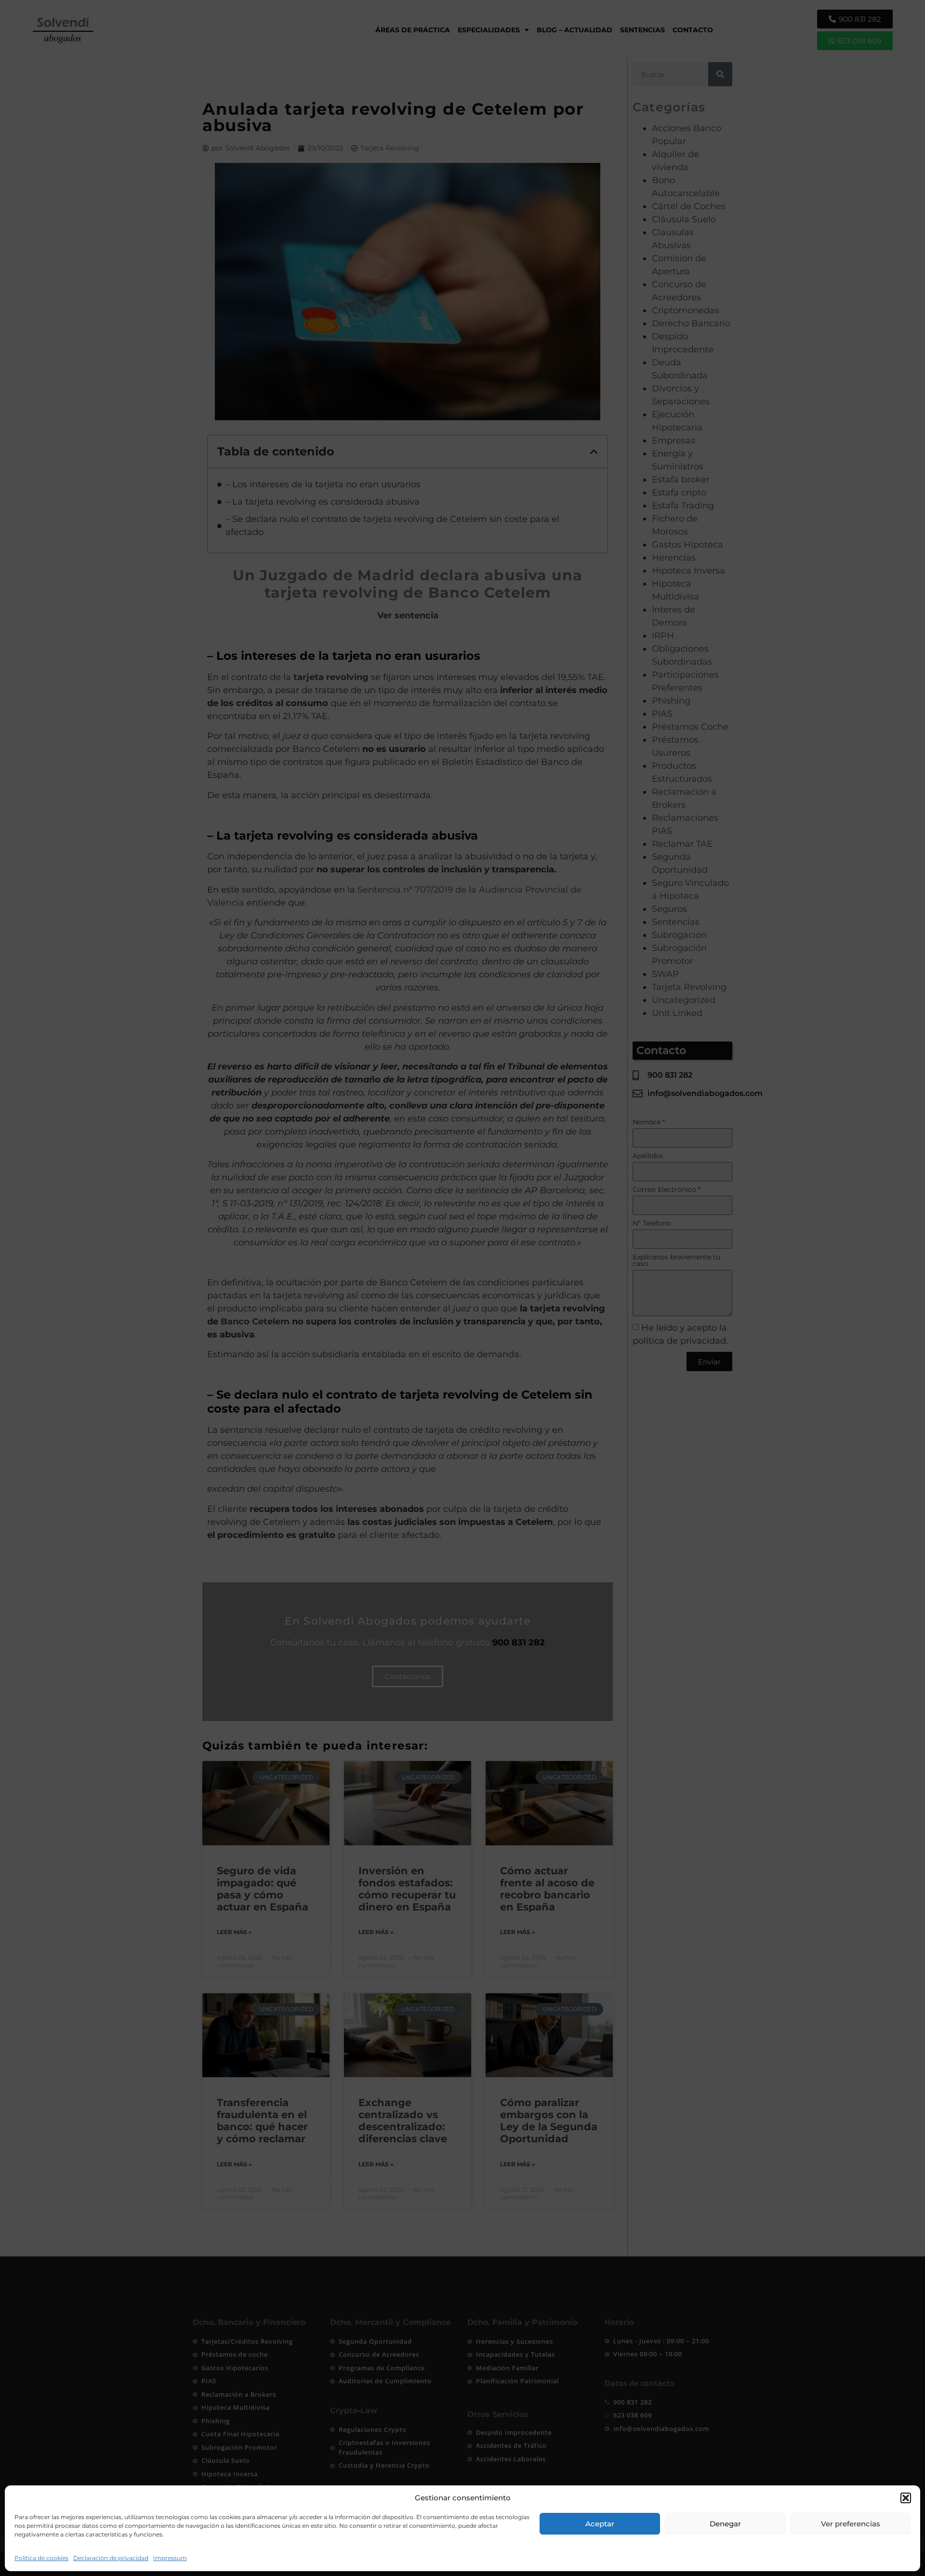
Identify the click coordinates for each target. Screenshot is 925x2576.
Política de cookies (41, 2558)
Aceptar (600, 2524)
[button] (906, 2498)
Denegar (725, 2524)
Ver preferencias (851, 2524)
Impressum (170, 2558)
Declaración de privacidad (111, 2558)
